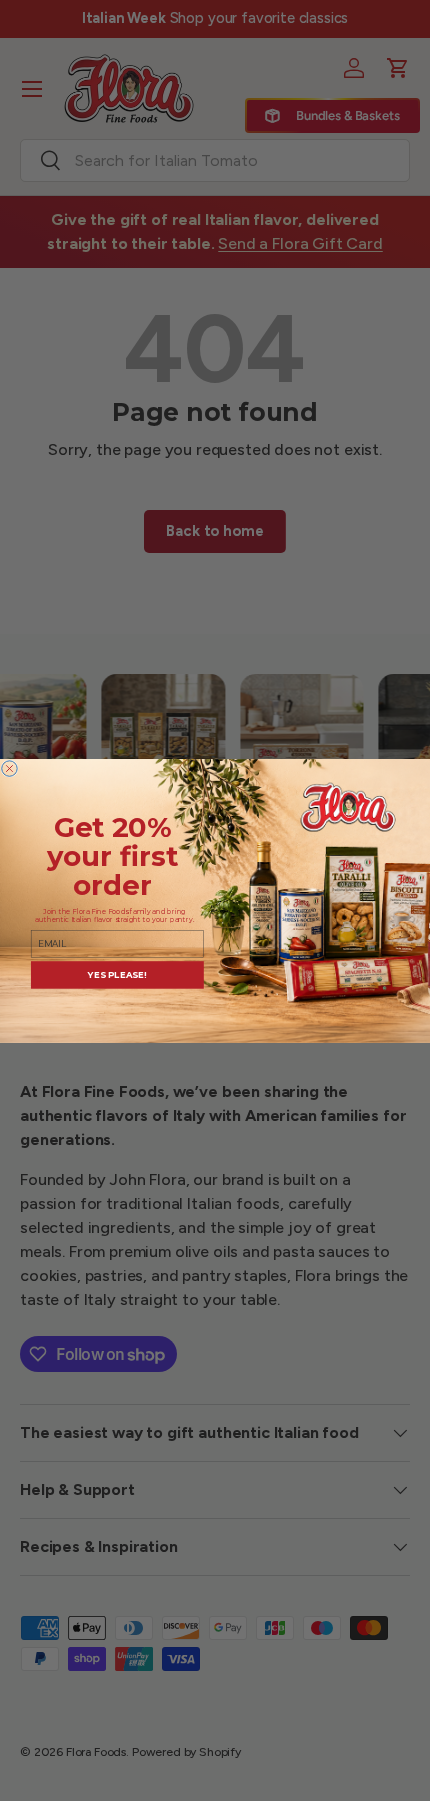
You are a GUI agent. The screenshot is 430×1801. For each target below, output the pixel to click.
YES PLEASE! (117, 974)
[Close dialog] (9, 767)
